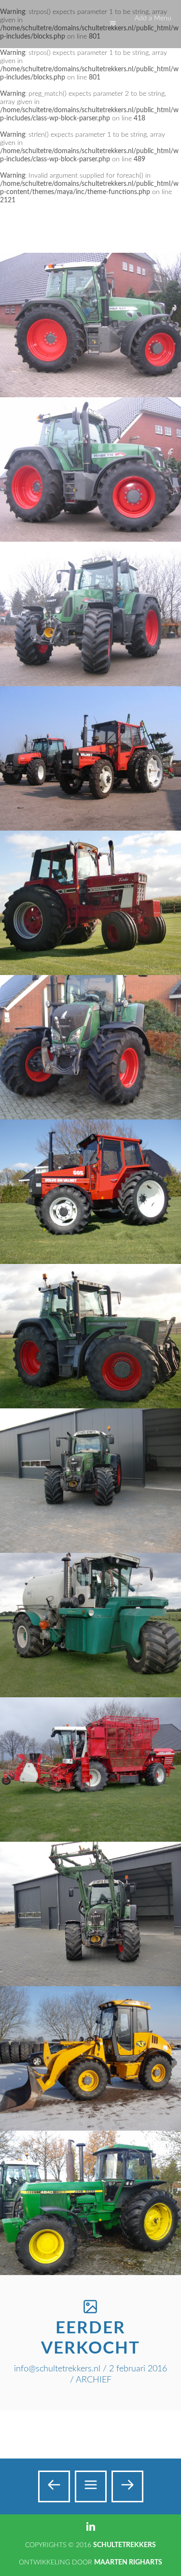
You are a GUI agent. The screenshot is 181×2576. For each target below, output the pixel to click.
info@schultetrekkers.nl (57, 2369)
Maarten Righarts (128, 2563)
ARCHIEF (94, 2380)
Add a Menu (153, 18)
